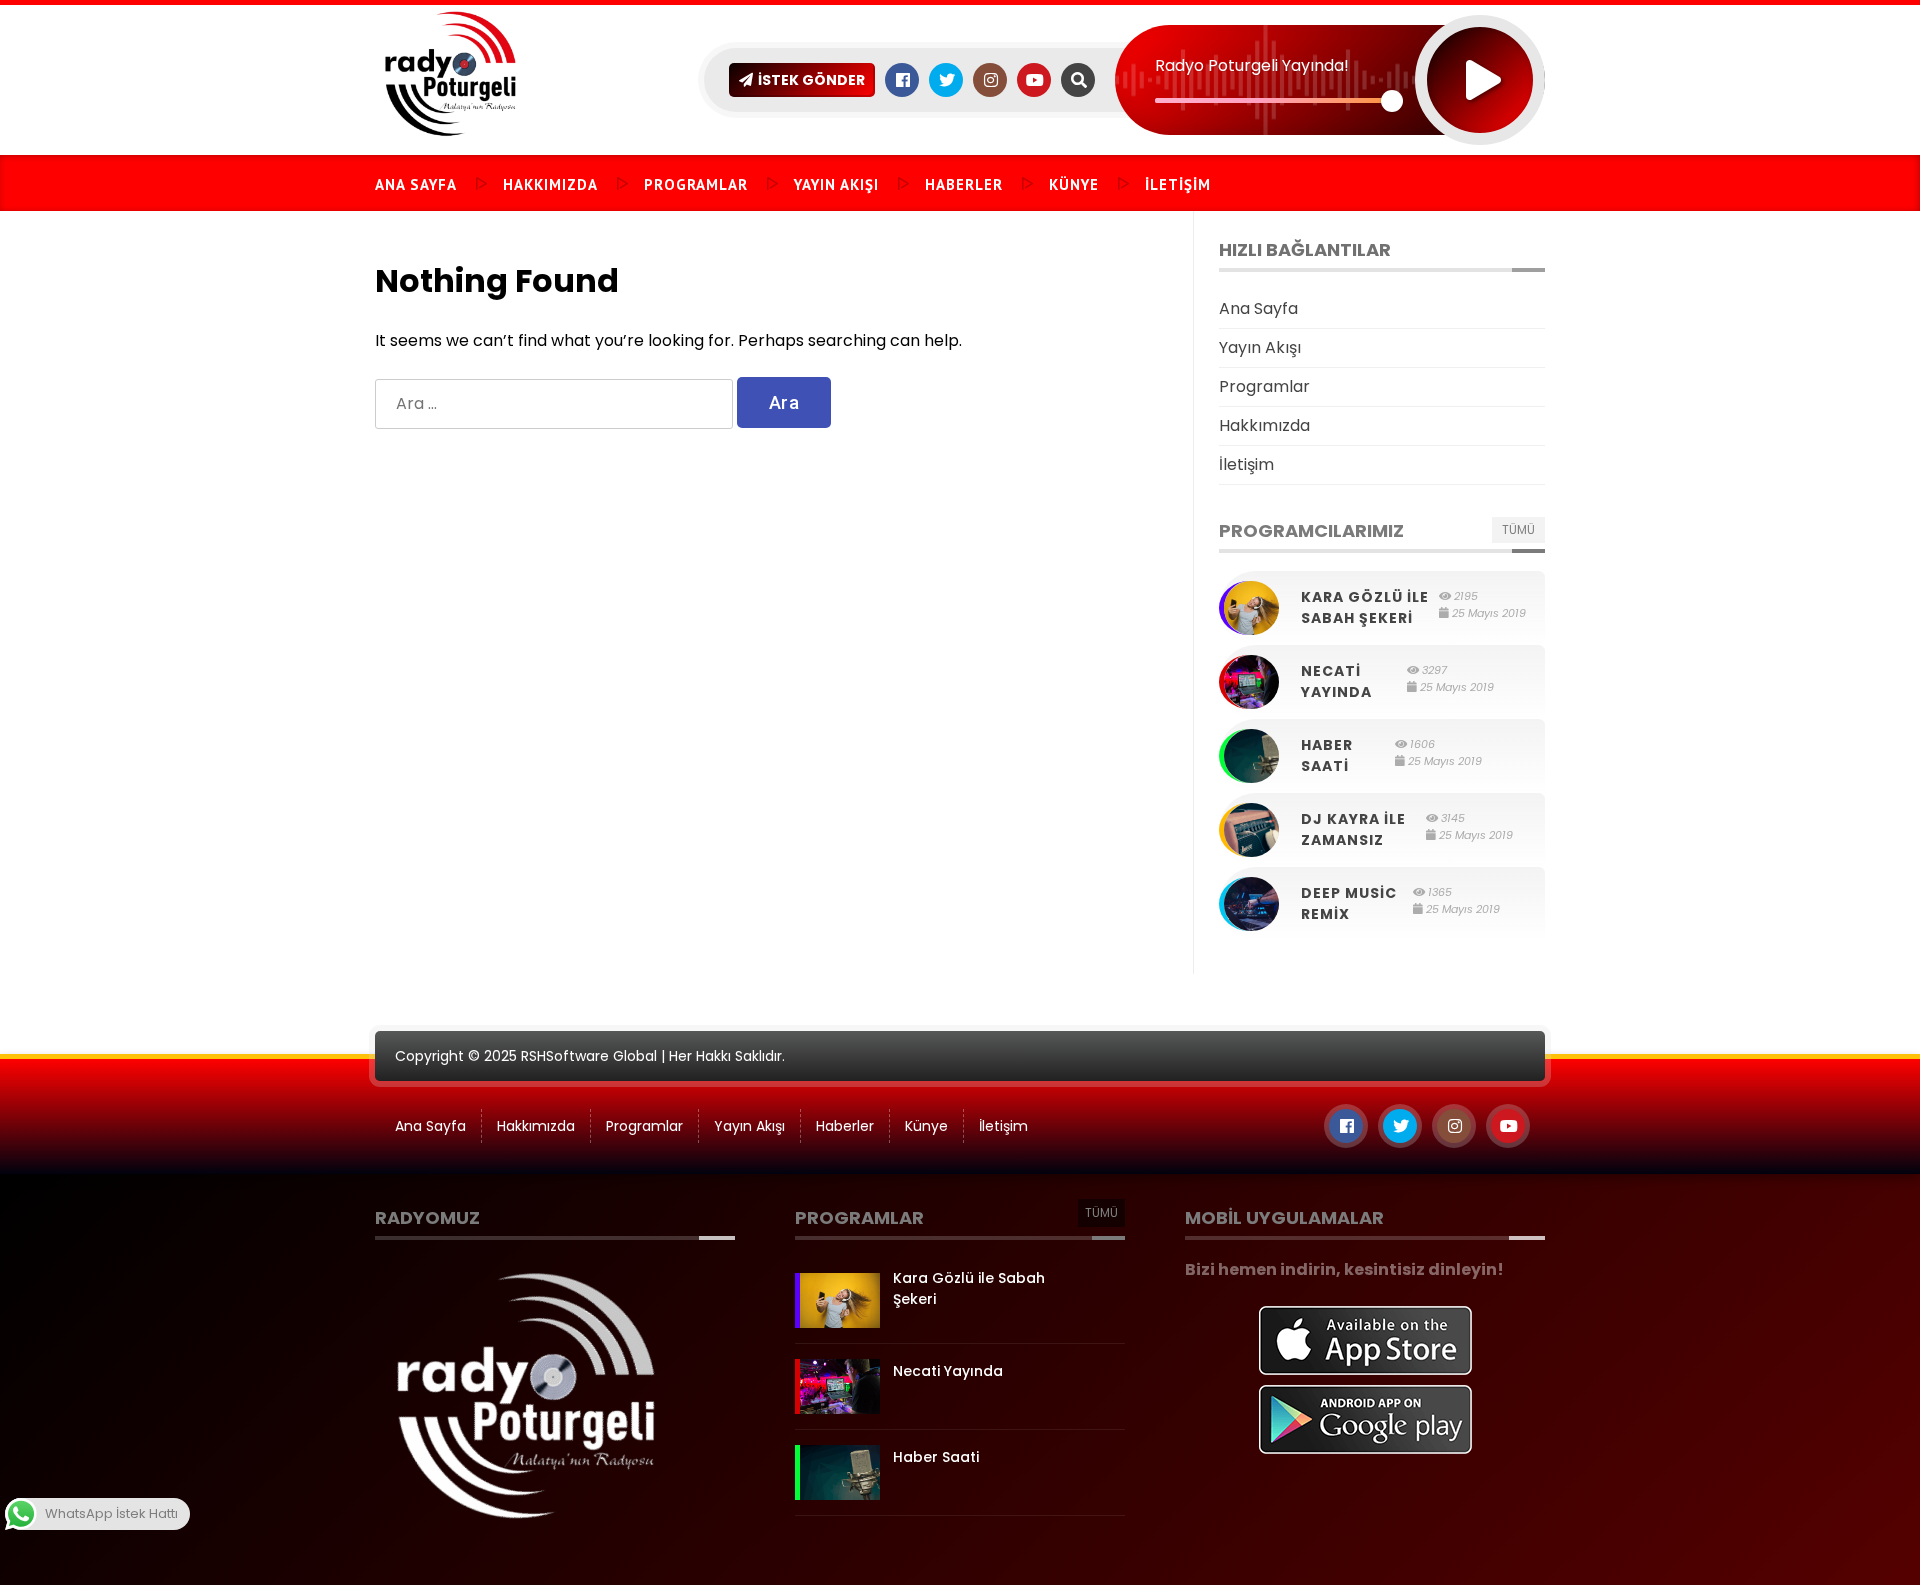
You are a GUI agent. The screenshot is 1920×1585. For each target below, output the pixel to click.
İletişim (1178, 184)
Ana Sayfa (416, 184)
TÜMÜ (1518, 529)
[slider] (1273, 100)
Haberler (964, 184)
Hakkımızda (550, 184)
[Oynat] (1480, 53)
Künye (1074, 184)
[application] (1330, 45)
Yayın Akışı (836, 184)
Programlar (696, 184)
